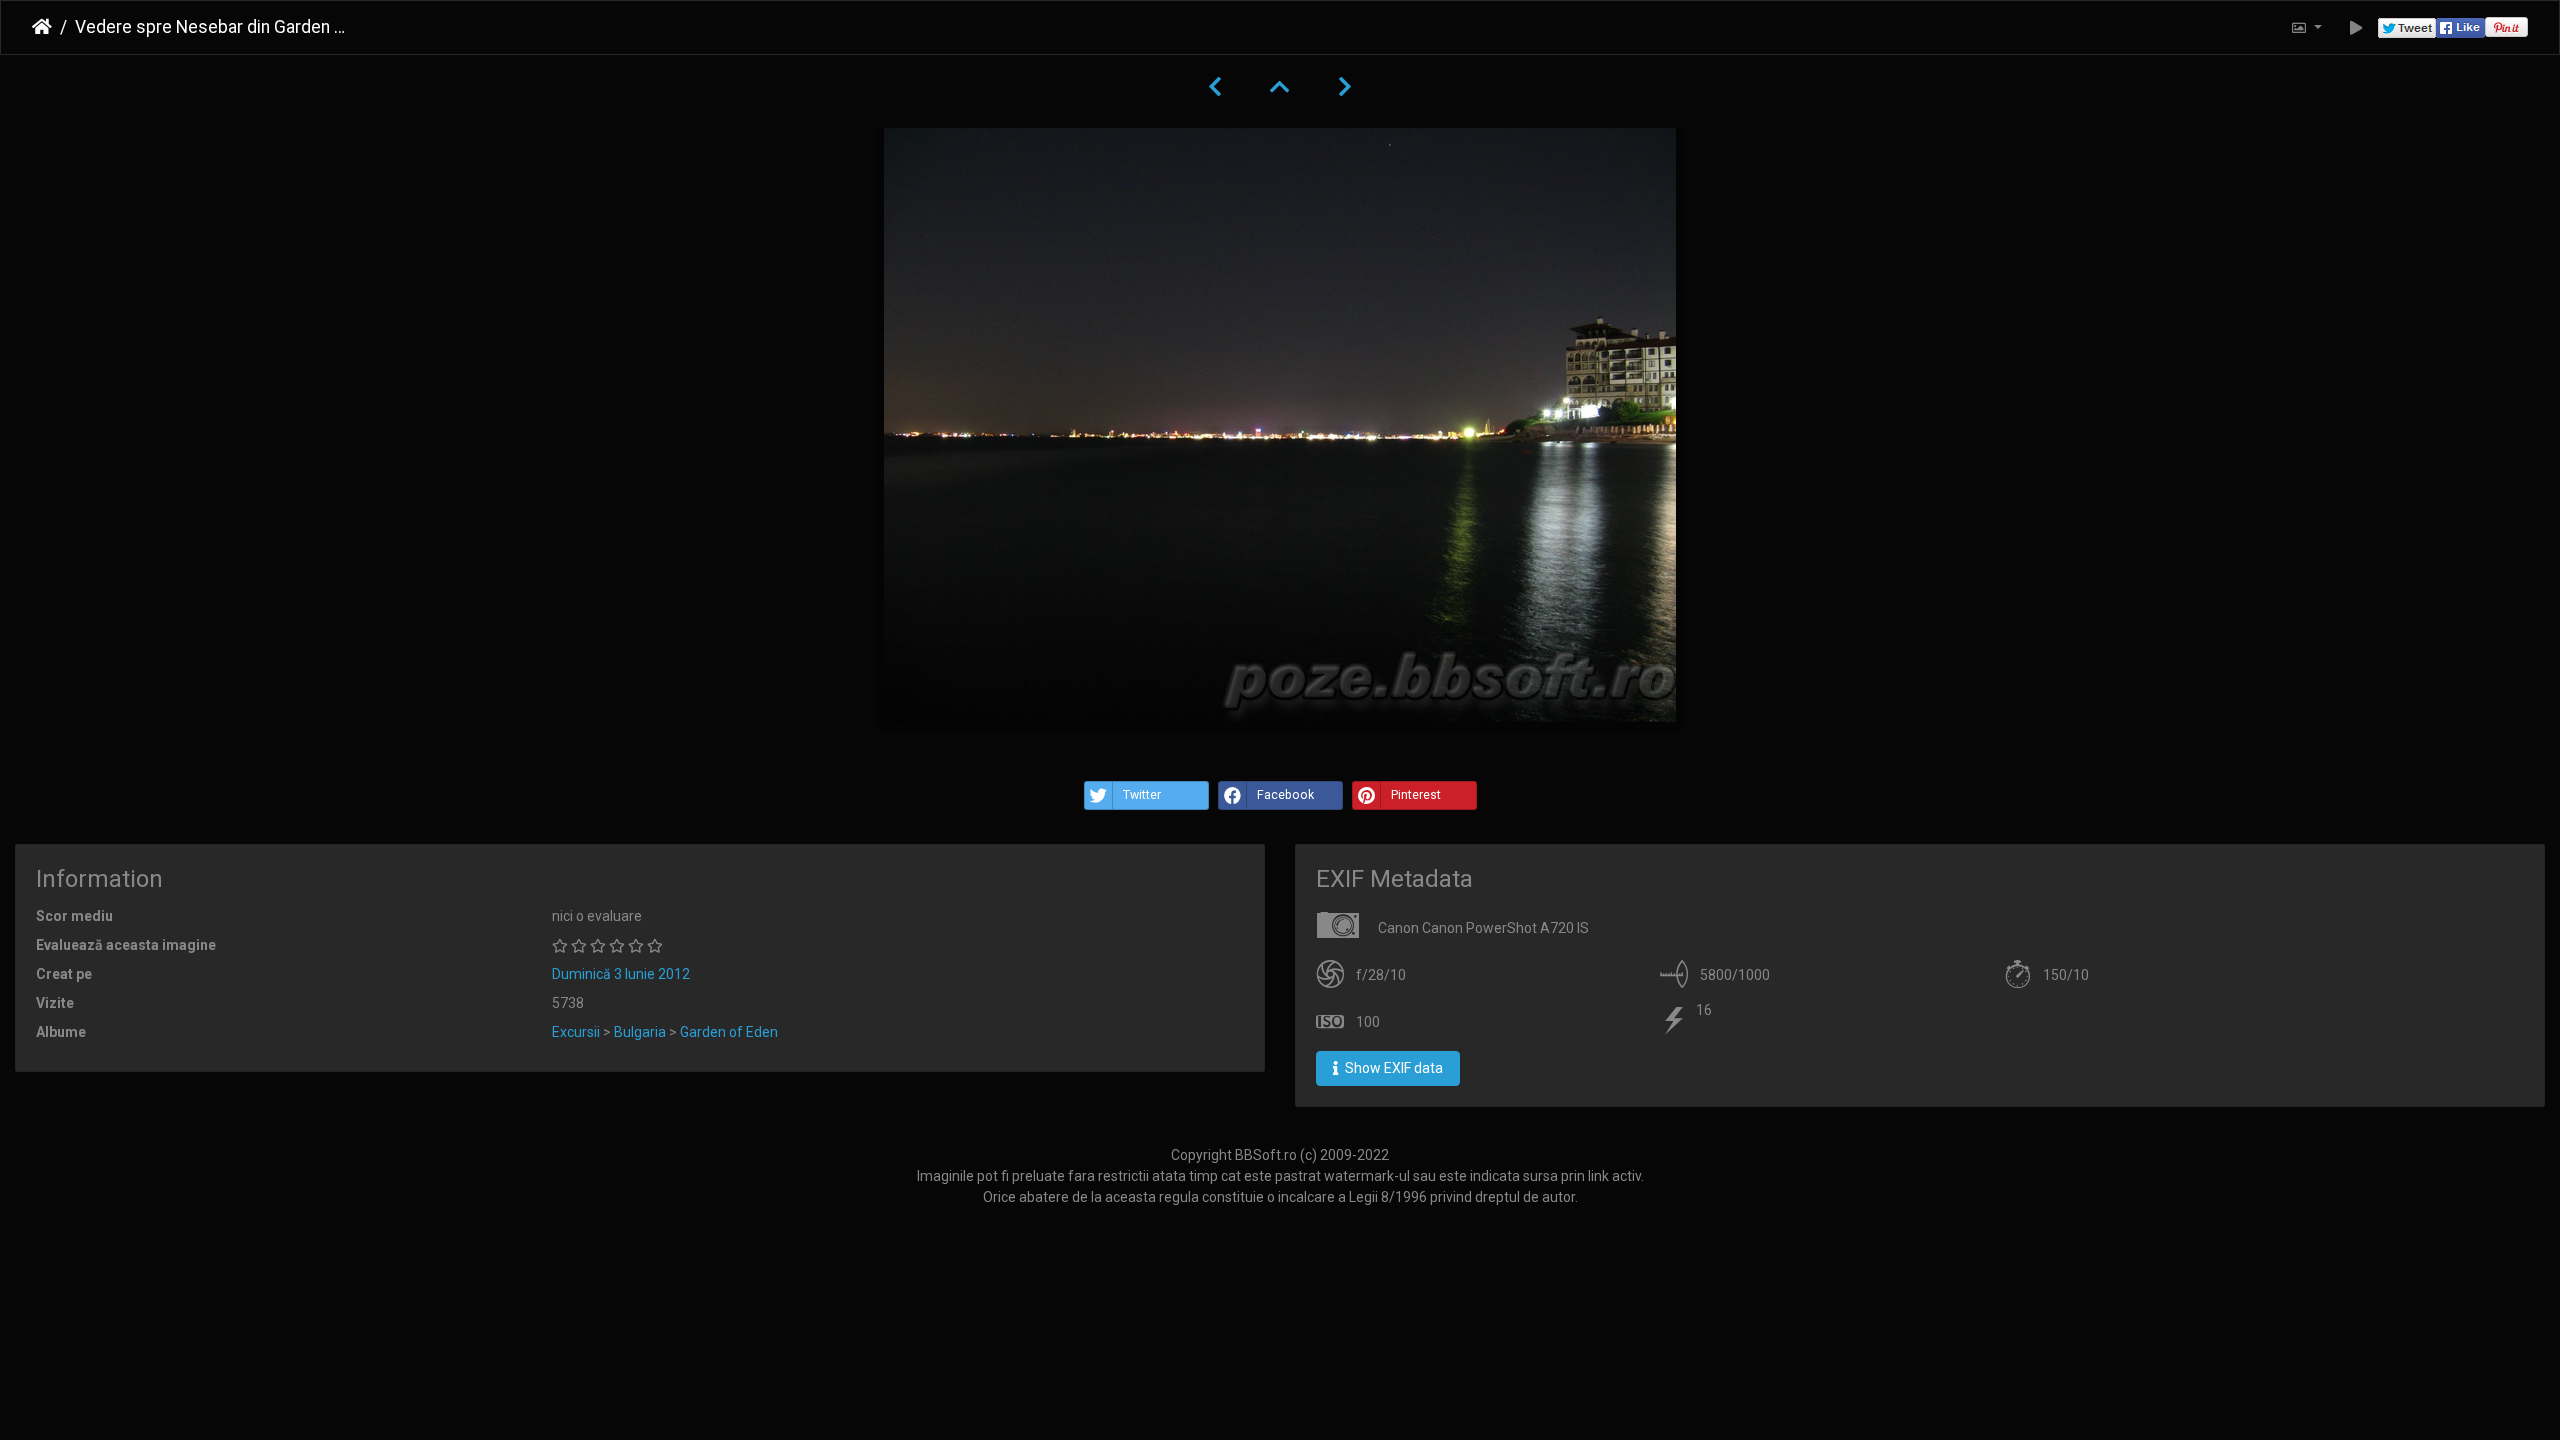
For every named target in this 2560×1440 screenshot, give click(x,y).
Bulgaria (640, 1032)
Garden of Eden (729, 1032)
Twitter (1142, 795)
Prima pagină (42, 27)
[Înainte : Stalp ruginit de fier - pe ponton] (1345, 87)
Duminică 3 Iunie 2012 (621, 974)
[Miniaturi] (1280, 87)
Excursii (576, 1032)
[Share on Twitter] (2407, 27)
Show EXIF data (1392, 1068)
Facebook (1285, 795)
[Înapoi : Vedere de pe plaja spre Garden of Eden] (1215, 87)
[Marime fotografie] (2306, 27)
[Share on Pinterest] (2506, 27)
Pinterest (1416, 795)
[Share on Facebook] (2460, 27)
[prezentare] (2356, 27)
